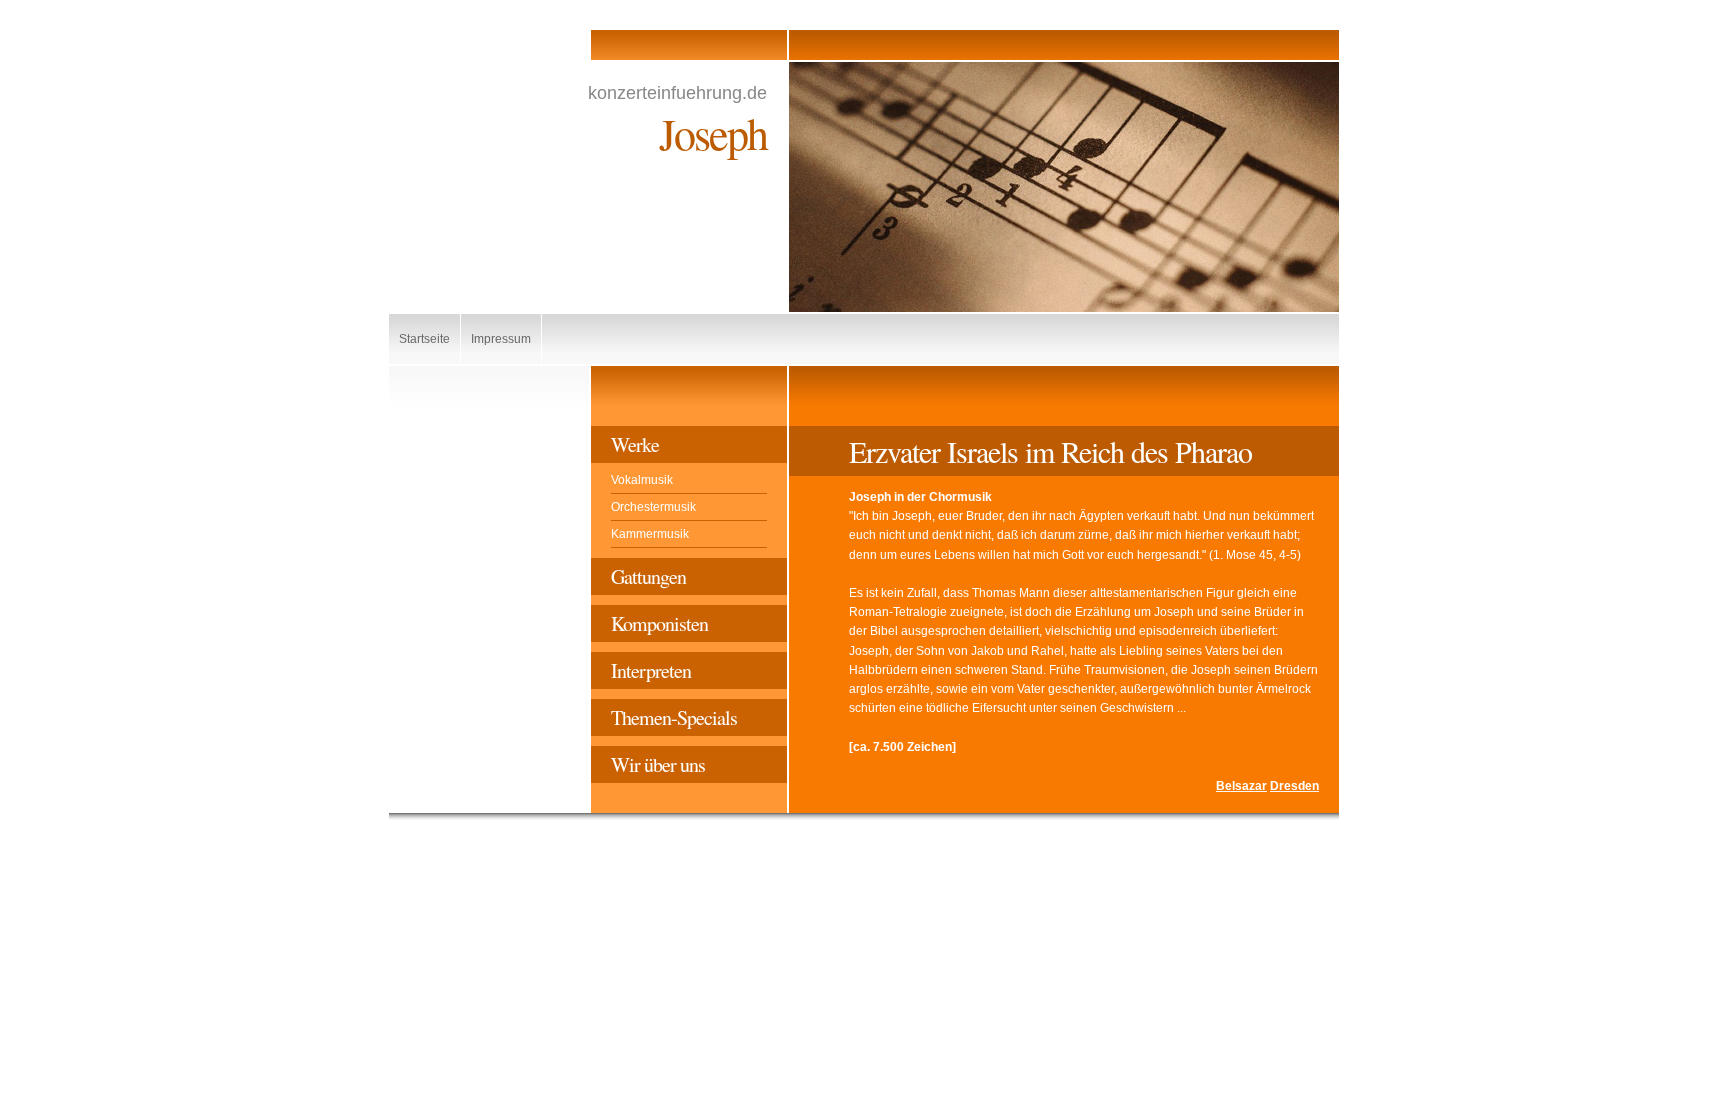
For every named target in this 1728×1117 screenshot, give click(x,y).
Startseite (424, 339)
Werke (635, 444)
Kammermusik (650, 534)
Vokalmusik (642, 480)
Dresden (1294, 786)
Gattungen (648, 576)
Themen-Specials (674, 717)
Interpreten (651, 670)
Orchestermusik (653, 507)
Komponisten (659, 623)
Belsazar (1241, 786)
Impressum (501, 339)
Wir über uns (658, 764)
